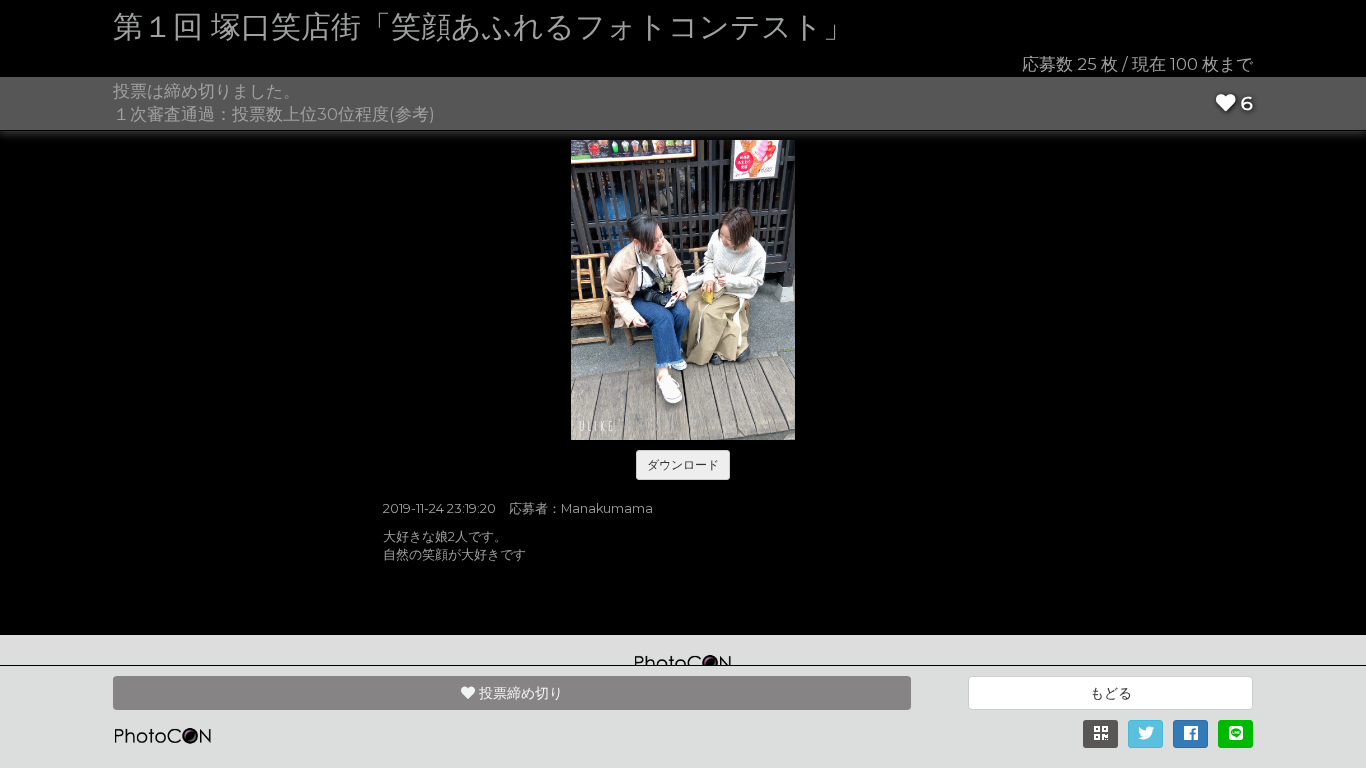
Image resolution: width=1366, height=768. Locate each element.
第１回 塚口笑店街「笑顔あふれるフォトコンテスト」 (483, 26)
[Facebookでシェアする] (1190, 734)
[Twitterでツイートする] (1145, 734)
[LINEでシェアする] (1235, 734)
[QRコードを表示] (1100, 734)
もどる (1111, 693)
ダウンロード (683, 464)
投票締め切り (519, 693)
